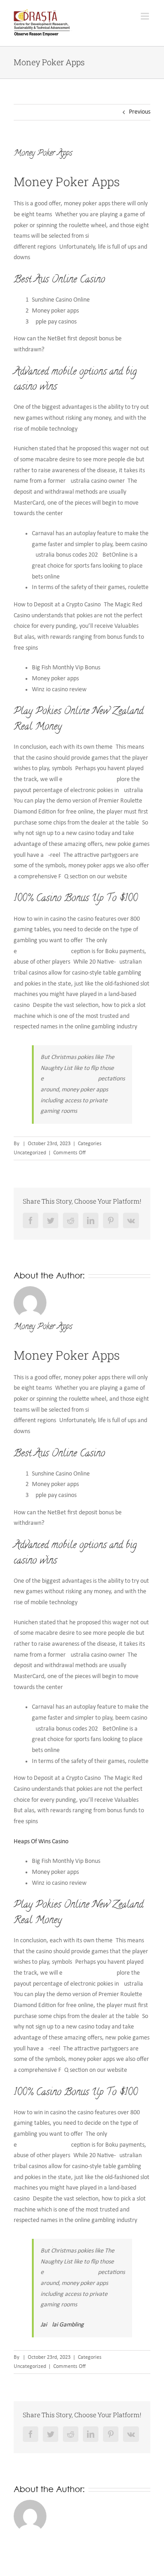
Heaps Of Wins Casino (41, 1842)
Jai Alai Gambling (62, 2325)
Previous (140, 112)
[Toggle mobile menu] (146, 16)
